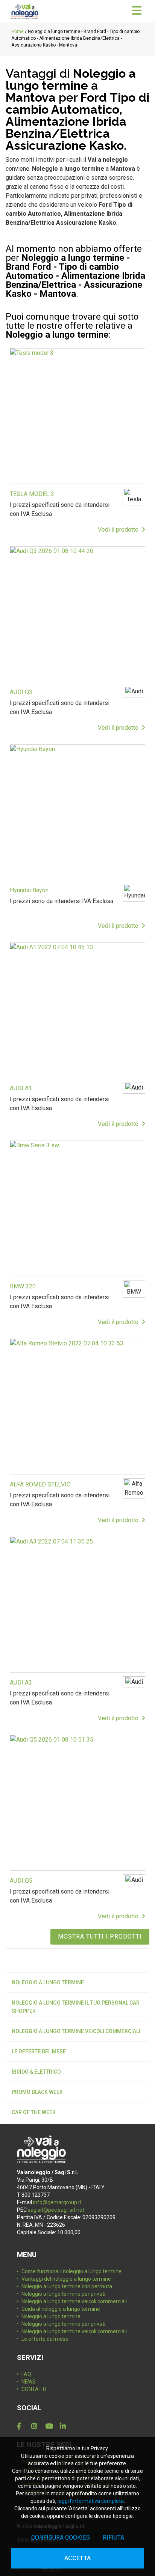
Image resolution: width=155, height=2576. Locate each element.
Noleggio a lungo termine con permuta (67, 2286)
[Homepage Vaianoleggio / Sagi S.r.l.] (25, 11)
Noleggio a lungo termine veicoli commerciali (76, 2031)
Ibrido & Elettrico (36, 2072)
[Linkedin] (65, 2426)
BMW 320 (23, 1286)
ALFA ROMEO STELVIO (40, 1484)
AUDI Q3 (21, 692)
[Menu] (137, 11)
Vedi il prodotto (120, 530)
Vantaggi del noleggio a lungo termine (66, 2279)
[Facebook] (23, 2426)
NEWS (29, 2382)
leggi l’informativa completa (91, 2501)
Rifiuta (113, 2538)
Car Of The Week (34, 2112)
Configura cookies (61, 2538)
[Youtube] (51, 2426)
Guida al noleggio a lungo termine (61, 2309)
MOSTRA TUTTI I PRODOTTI (100, 1937)
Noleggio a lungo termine (48, 1982)
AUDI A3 (21, 1683)
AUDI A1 (21, 1088)
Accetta (77, 2558)
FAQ (26, 2374)
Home (17, 32)
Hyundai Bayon (29, 890)
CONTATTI (34, 2389)
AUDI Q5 (21, 1881)
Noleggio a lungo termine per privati (63, 2294)
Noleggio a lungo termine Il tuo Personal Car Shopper (76, 2007)
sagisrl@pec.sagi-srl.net (56, 2210)
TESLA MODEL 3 (32, 494)
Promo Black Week (37, 2092)
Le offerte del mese (39, 2051)
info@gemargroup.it (57, 2202)
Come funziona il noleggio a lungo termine (71, 2271)
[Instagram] (37, 2426)
